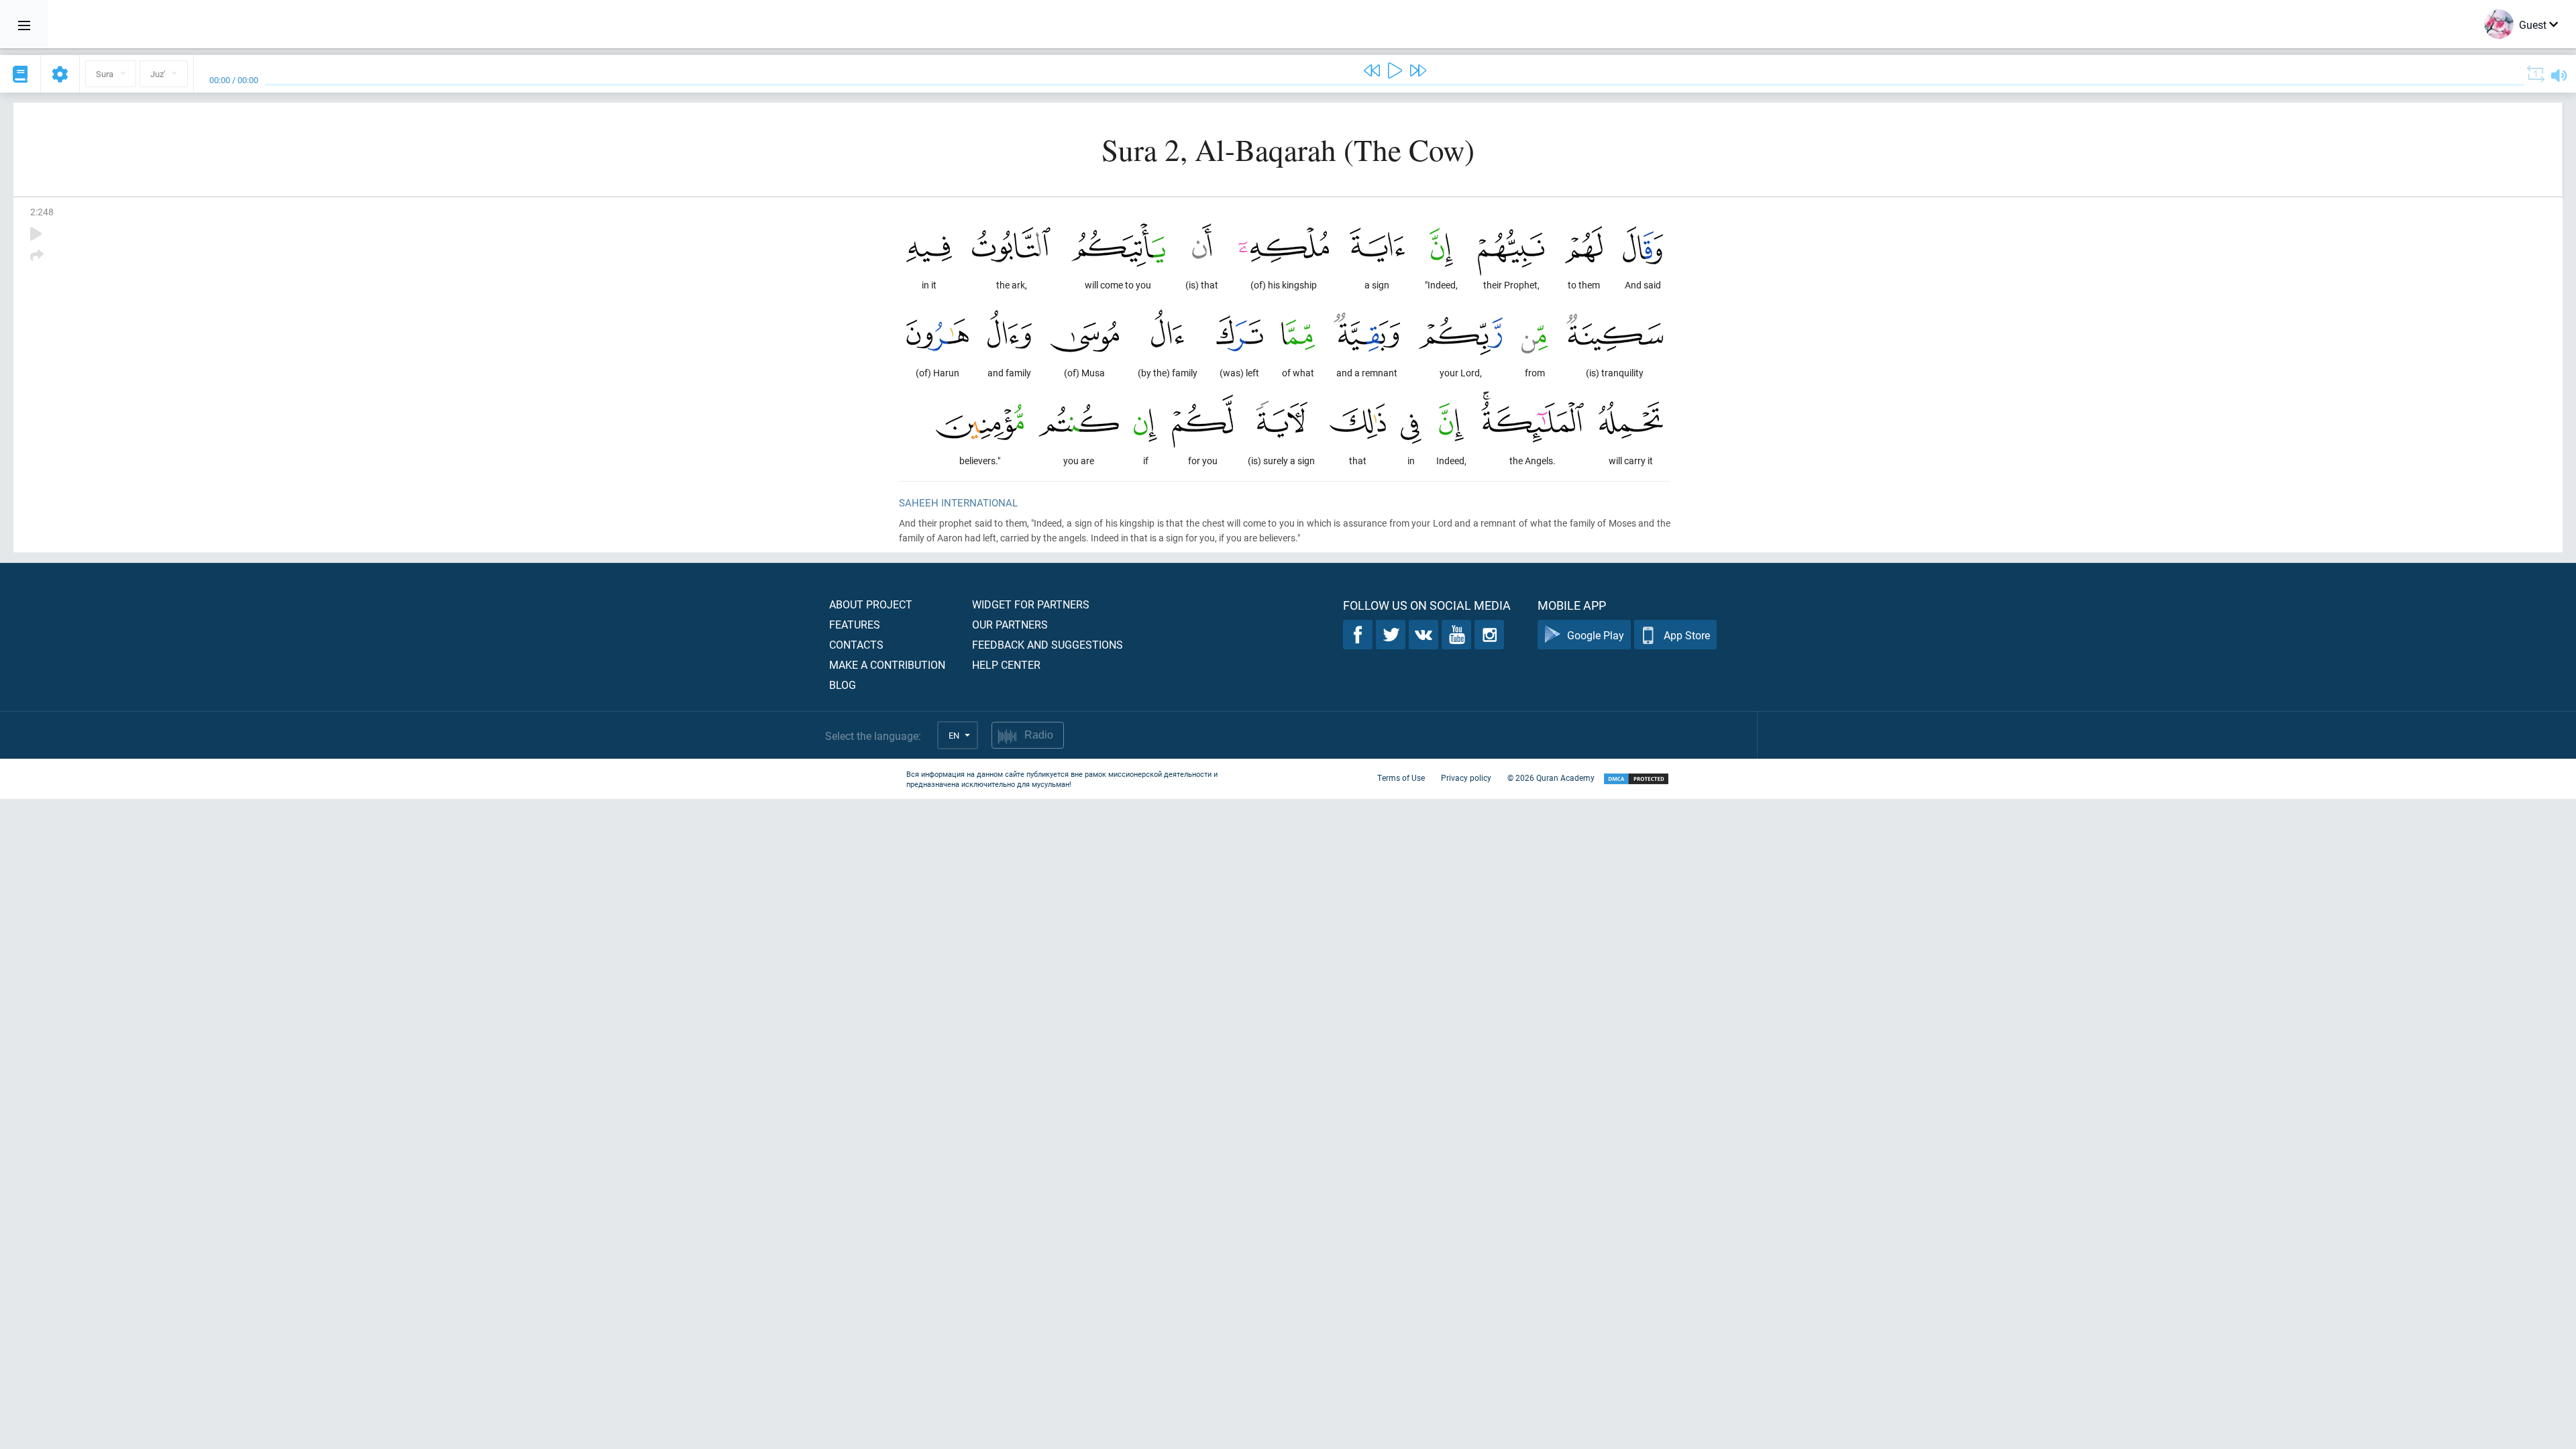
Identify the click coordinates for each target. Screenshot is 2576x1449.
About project (871, 604)
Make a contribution (887, 664)
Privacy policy (1466, 777)
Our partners (1010, 624)
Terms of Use (1401, 777)
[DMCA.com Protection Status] (1636, 779)
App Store (1687, 635)
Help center (1006, 664)
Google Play (1596, 635)
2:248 (42, 212)
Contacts (856, 644)
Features (855, 624)
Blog (843, 685)
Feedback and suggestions (1048, 644)
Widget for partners (1031, 604)
